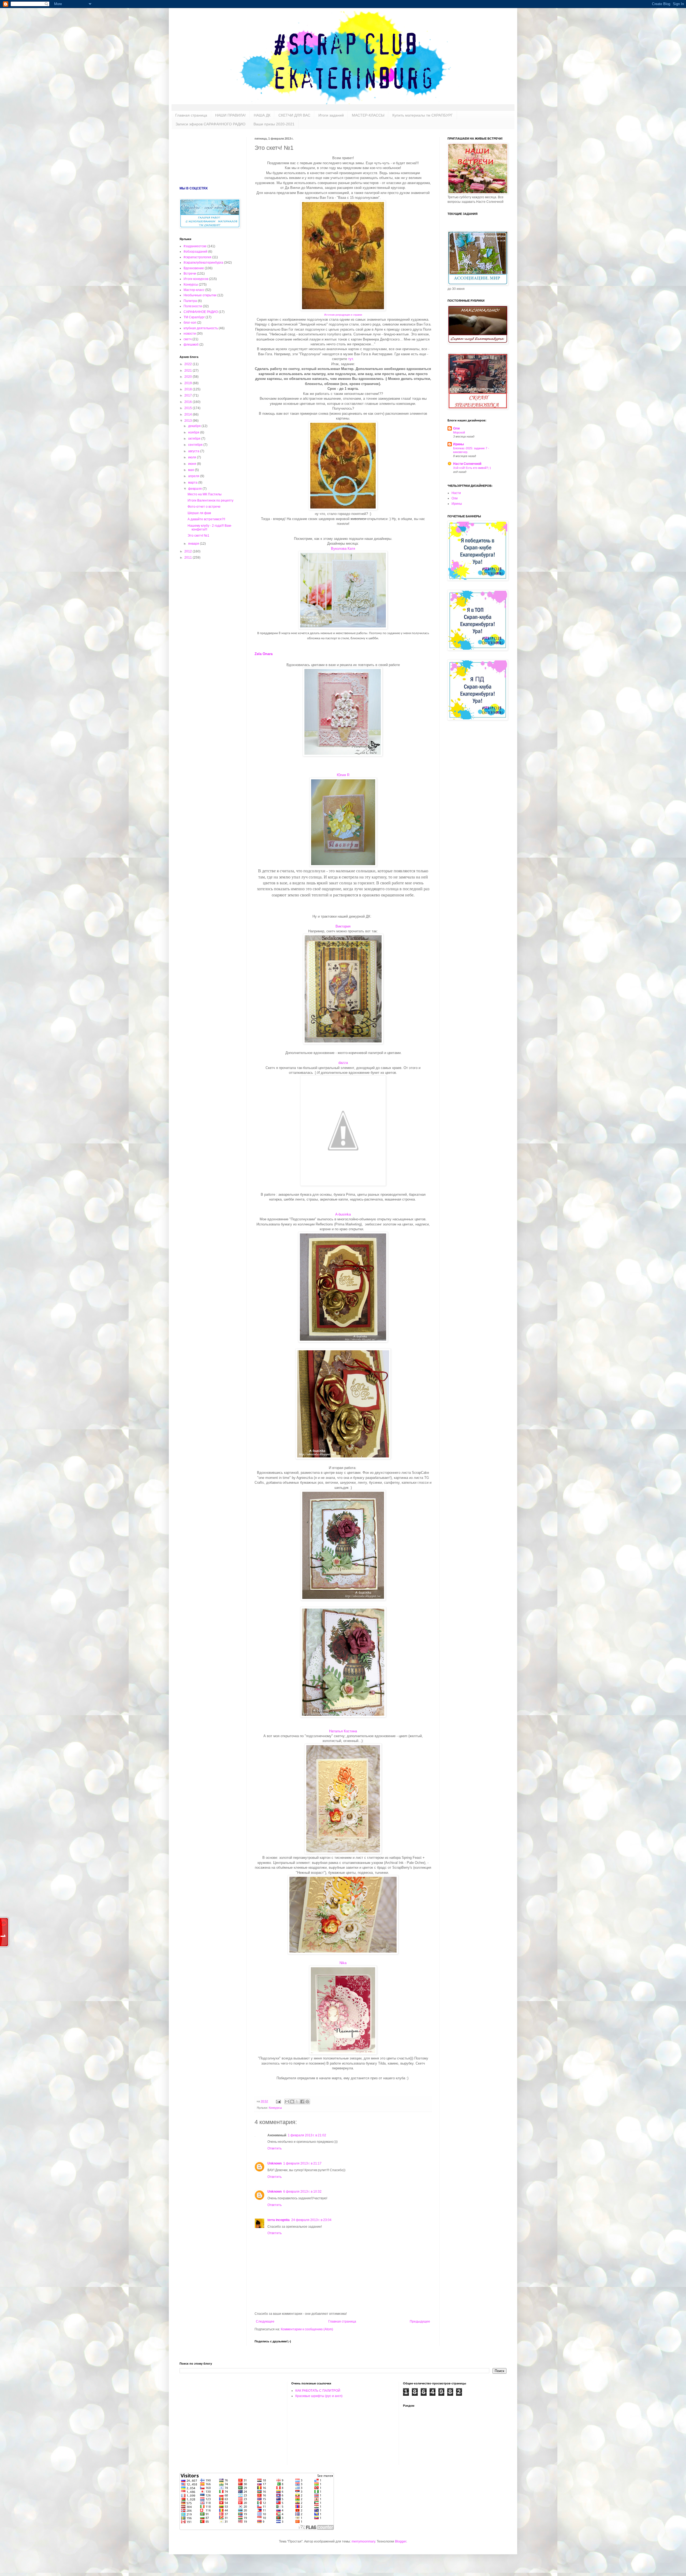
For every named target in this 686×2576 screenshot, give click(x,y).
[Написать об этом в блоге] (292, 2102)
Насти (456, 493)
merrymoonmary (363, 2541)
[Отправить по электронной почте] (287, 2102)
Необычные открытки (200, 295)
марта (193, 483)
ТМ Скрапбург (194, 317)
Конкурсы (275, 2108)
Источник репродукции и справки (343, 315)
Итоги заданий (331, 115)
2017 (189, 395)
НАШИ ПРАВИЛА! (230, 115)
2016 (189, 402)
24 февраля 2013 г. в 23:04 (311, 2220)
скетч (188, 339)
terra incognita (279, 2220)
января (194, 544)
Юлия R (343, 775)
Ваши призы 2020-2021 (274, 124)
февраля (195, 489)
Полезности (193, 306)
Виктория (343, 926)
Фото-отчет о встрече (204, 507)
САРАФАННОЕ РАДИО (201, 312)
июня (193, 464)
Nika (343, 1963)
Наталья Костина (343, 1731)
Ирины (458, 444)
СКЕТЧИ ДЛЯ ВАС (294, 115)
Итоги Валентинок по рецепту (210, 500)
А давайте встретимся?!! (206, 519)
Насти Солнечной (467, 464)
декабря (195, 426)
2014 (189, 414)
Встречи (190, 274)
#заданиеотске (195, 246)
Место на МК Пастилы (205, 494)
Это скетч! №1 (198, 536)
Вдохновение (194, 268)
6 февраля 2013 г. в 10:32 (302, 2192)
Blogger (401, 2541)
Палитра (190, 301)
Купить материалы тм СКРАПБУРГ (423, 115)
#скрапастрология (197, 257)
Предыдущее (420, 2321)
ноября (194, 432)
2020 (189, 377)
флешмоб (191, 345)
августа (194, 451)
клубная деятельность (201, 328)
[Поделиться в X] (297, 2102)
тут (351, 359)
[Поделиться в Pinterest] (307, 2102)
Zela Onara (264, 654)
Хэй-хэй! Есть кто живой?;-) (472, 468)
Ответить (275, 2148)
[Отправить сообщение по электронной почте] (278, 2101)
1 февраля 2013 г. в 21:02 (307, 2135)
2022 (189, 364)
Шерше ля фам (199, 513)
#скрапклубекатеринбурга (203, 263)
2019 (189, 383)
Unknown (275, 2163)
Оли (456, 428)
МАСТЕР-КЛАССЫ (368, 115)
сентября (196, 445)
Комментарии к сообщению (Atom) (307, 2329)
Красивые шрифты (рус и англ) (319, 2396)
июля (193, 457)
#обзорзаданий (195, 252)
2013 (189, 421)
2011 (189, 558)
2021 (189, 371)
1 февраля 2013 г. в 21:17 (302, 2163)
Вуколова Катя (343, 549)
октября (195, 439)
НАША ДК (262, 115)
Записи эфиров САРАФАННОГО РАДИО (210, 124)
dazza (343, 1063)
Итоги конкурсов (196, 279)
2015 (189, 408)
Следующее (265, 2321)
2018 (189, 389)
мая (191, 470)
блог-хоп (190, 323)
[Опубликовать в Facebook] (302, 2102)
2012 (189, 551)
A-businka (343, 1214)
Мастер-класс (194, 290)
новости (190, 334)
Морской (459, 432)
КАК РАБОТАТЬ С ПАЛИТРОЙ (318, 2391)
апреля (194, 476)
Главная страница (191, 115)
